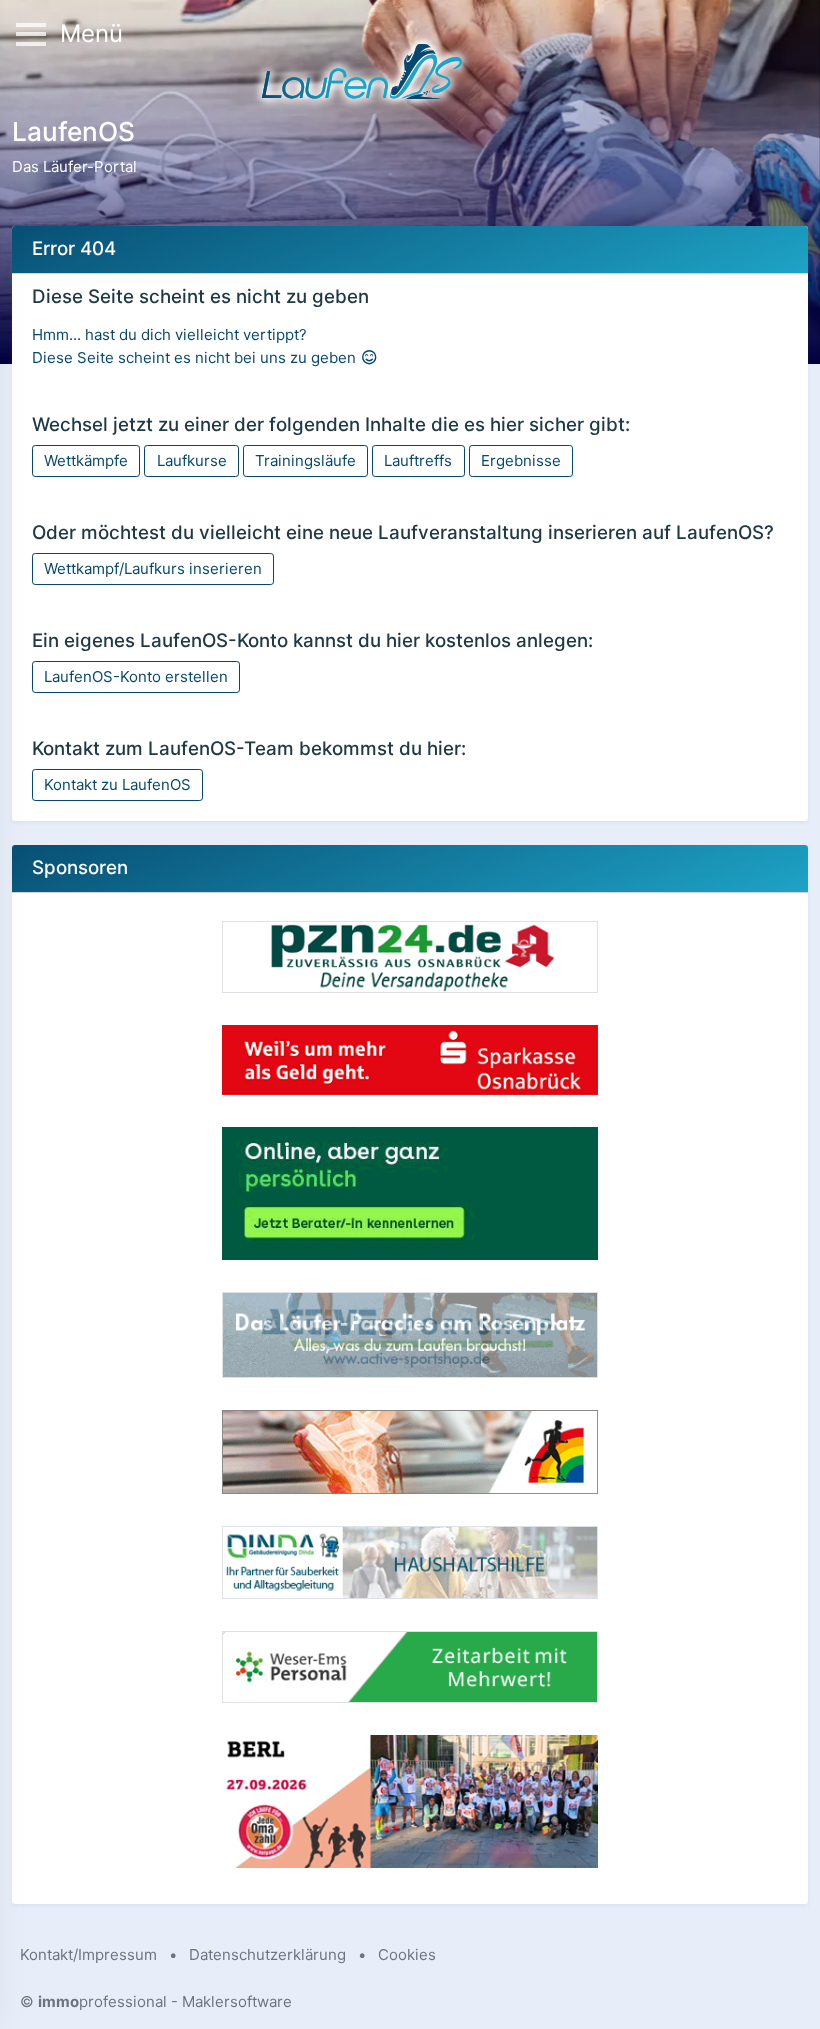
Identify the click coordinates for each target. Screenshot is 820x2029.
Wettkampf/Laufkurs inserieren (153, 568)
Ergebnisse (521, 460)
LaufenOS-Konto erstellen (136, 676)
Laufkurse (192, 460)
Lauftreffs (418, 460)
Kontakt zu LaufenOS (117, 784)
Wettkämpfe (86, 460)
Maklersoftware (237, 2001)
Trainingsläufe (305, 460)
